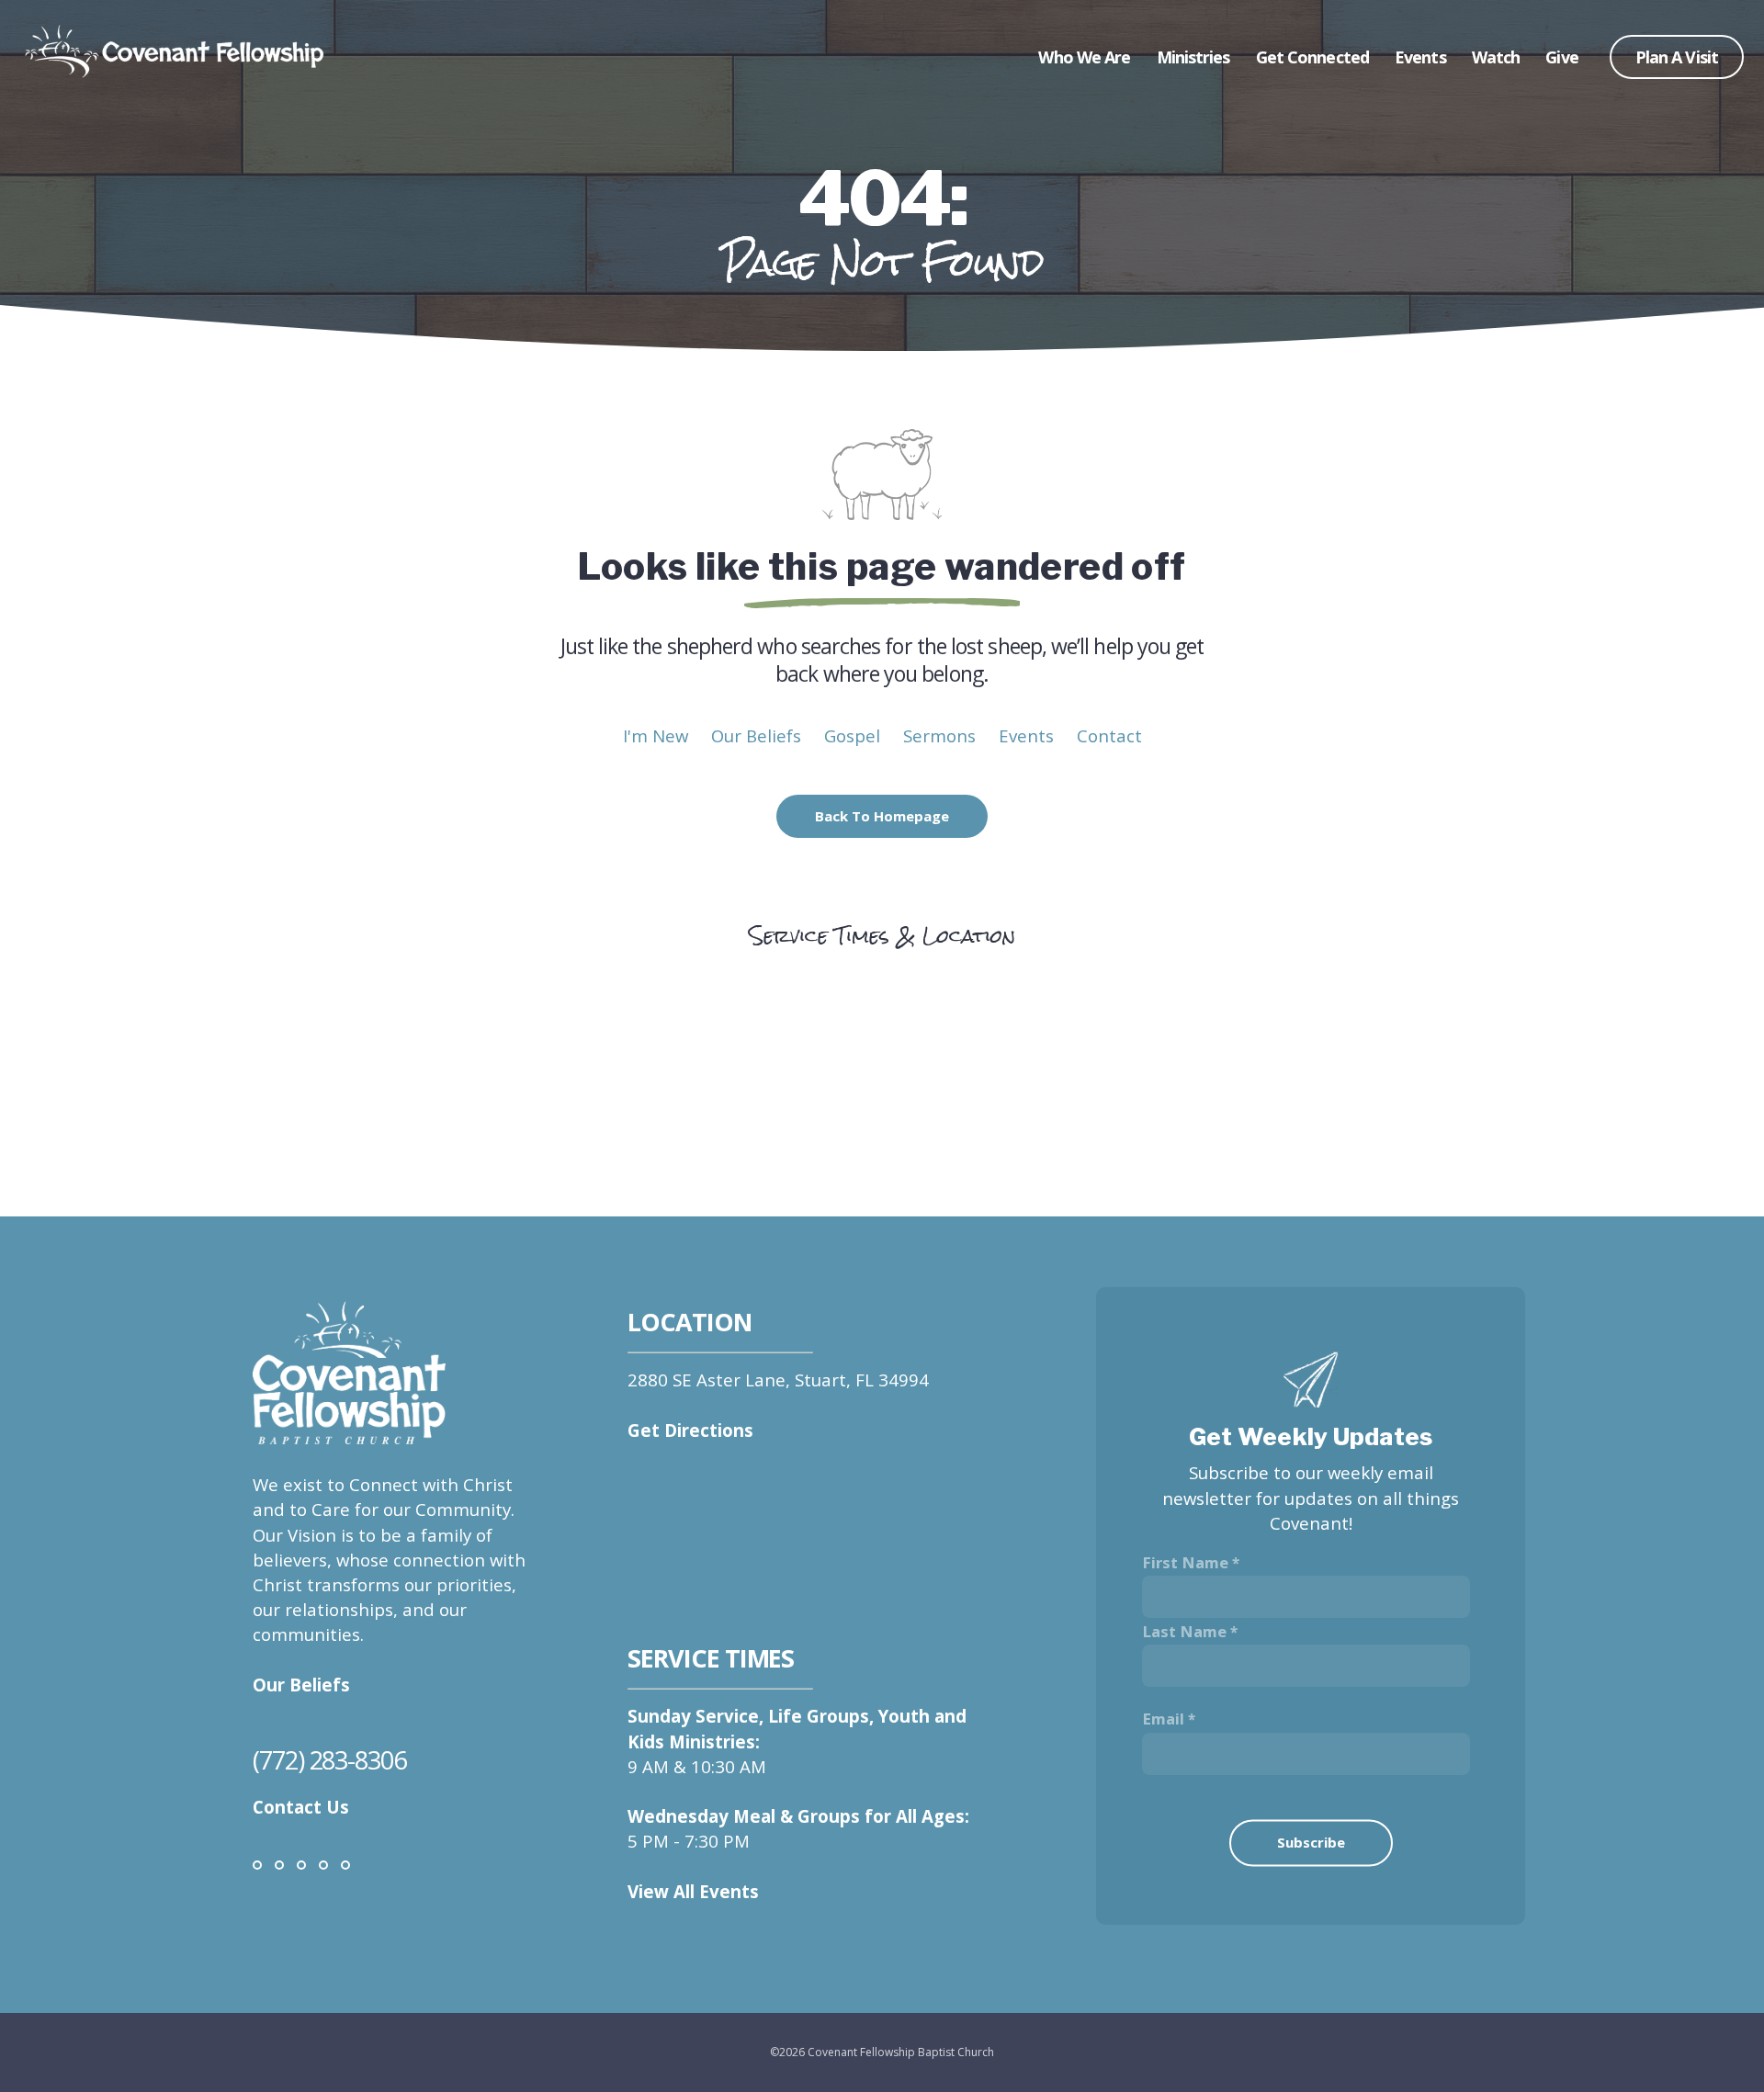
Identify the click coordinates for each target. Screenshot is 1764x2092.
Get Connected (1314, 57)
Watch (1498, 57)
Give (1561, 57)
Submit (1311, 1864)
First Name (1185, 1562)
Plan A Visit (1677, 57)
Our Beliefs (756, 735)
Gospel (852, 735)
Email (1163, 1719)
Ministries (1195, 57)
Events (1422, 57)
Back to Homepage (882, 816)
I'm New (656, 735)
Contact (1109, 735)
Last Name (1184, 1631)
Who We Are (1086, 57)
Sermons (939, 735)
